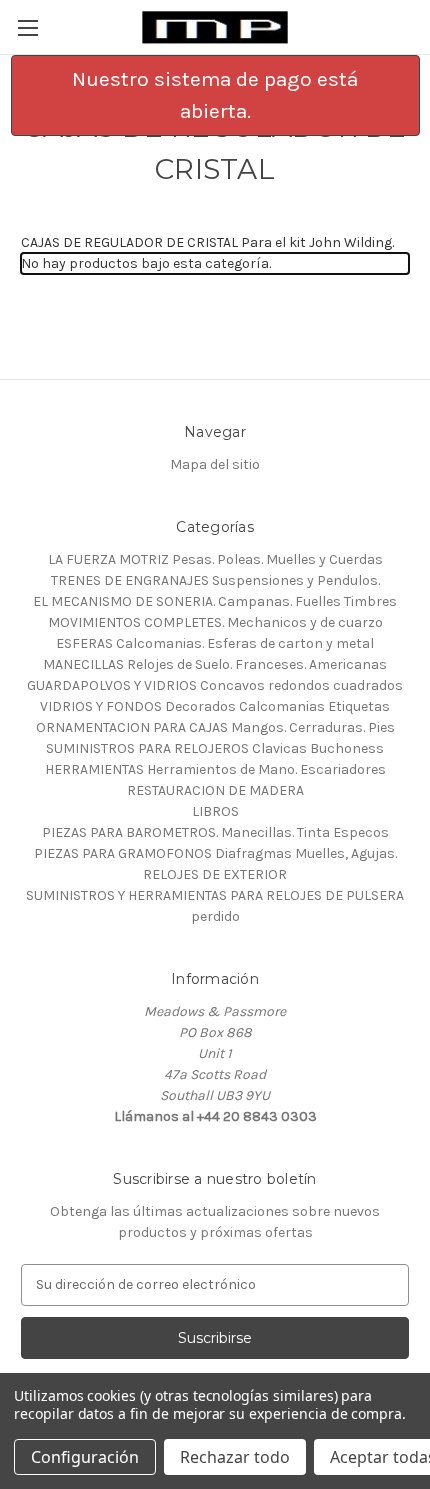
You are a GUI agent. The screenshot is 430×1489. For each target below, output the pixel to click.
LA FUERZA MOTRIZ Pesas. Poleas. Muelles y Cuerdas (215, 559)
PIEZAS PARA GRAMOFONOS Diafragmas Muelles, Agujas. (215, 853)
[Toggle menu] (27, 27)
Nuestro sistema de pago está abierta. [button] (215, 95)
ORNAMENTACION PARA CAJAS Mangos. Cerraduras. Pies (215, 727)
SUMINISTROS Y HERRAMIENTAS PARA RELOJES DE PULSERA (215, 895)
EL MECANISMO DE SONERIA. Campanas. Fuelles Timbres (215, 601)
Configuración (85, 1457)
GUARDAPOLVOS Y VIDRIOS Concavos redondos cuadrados (215, 685)
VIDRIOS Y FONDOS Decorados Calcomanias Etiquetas (215, 706)
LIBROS (215, 811)
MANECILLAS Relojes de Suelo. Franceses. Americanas (215, 664)
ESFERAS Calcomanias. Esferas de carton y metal (215, 643)
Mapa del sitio (215, 464)
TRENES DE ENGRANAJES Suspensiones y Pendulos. (215, 580)
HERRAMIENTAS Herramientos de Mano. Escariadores (215, 769)
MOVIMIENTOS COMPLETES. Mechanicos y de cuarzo (215, 622)
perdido (215, 916)
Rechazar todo (235, 1457)
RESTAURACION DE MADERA (215, 790)
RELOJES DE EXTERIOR (215, 874)
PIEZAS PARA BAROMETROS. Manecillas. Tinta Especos (215, 832)
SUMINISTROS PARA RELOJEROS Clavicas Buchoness (215, 748)
